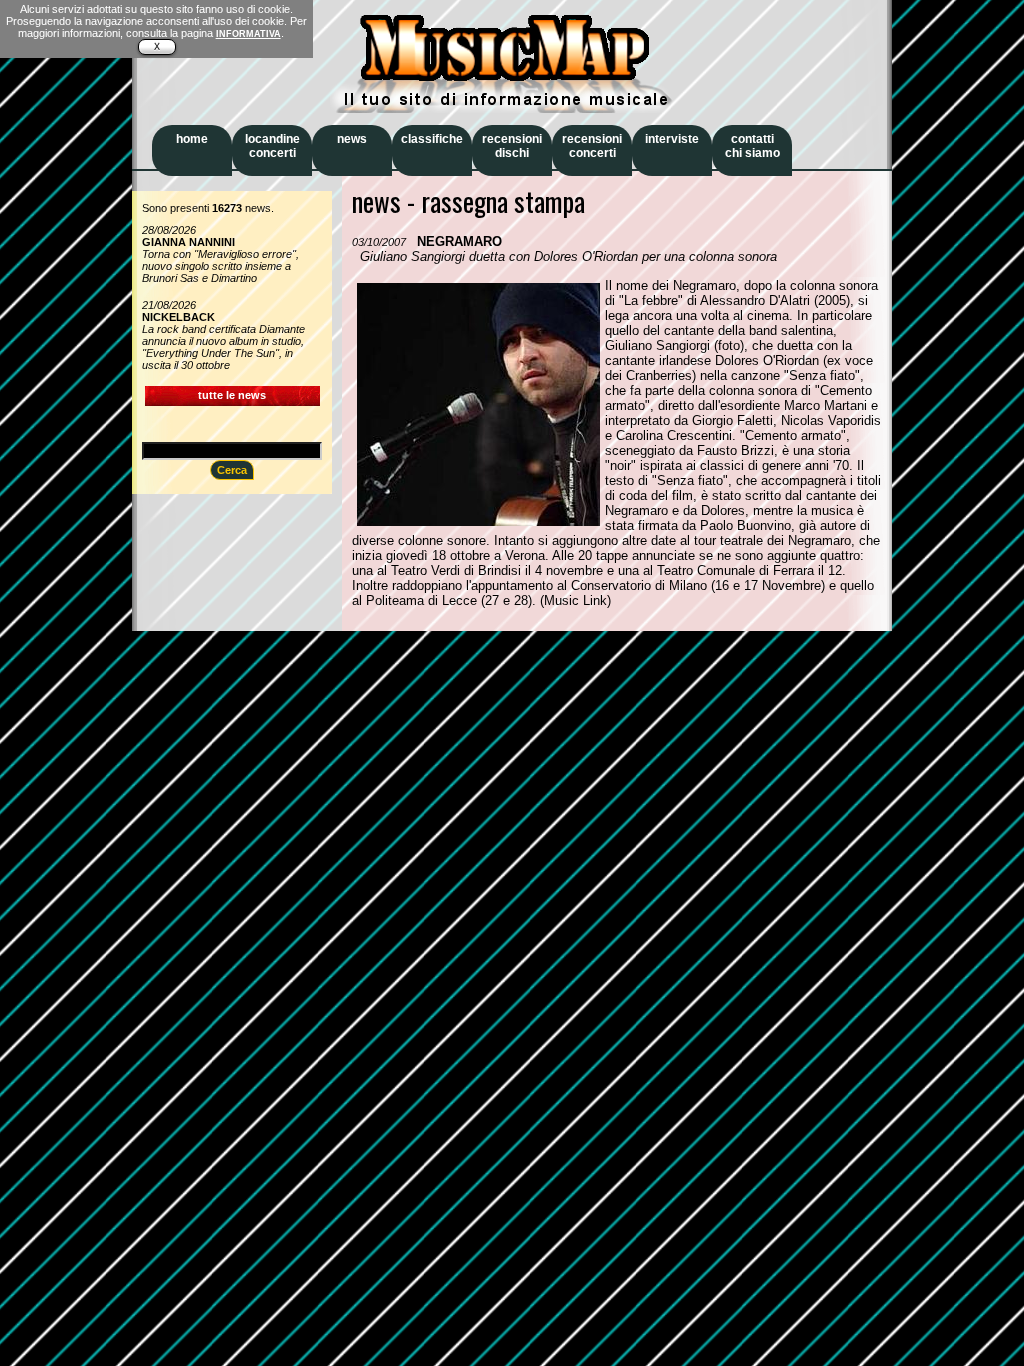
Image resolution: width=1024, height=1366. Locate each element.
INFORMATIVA (248, 34)
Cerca (232, 470)
